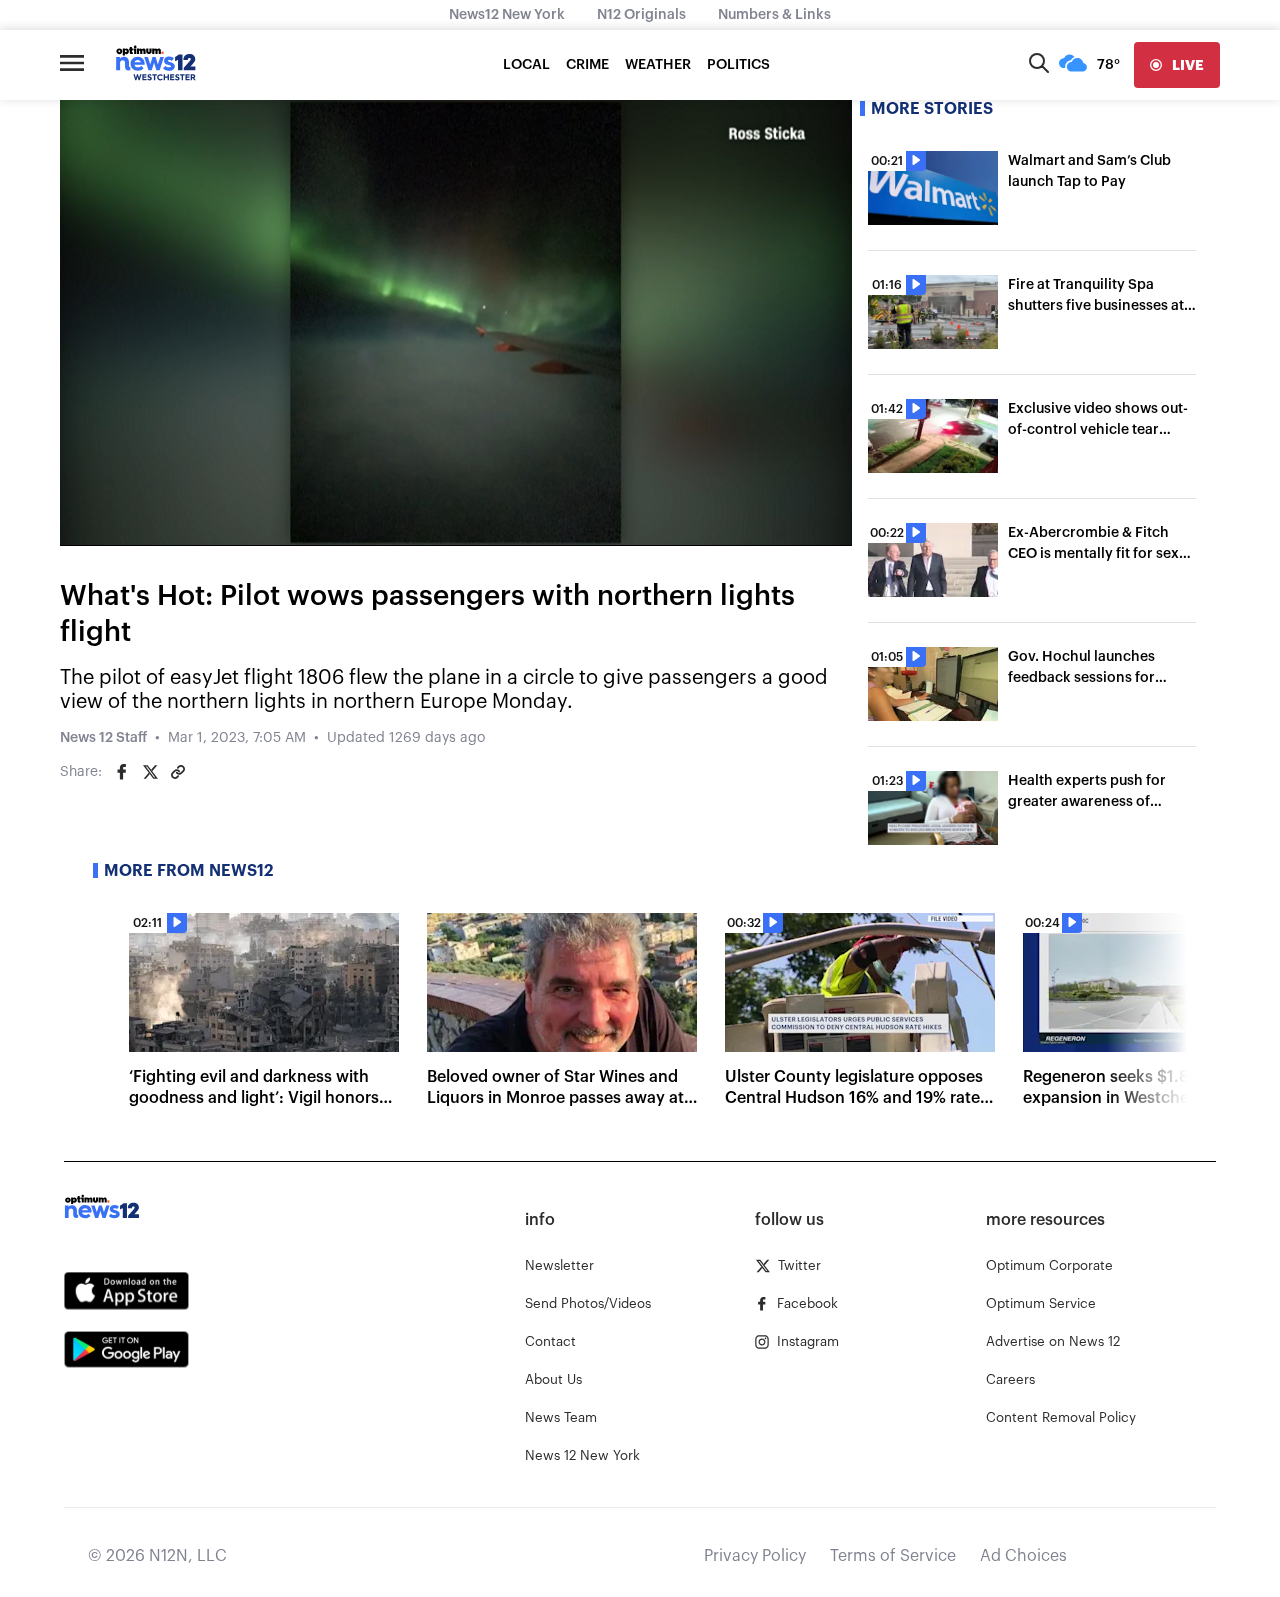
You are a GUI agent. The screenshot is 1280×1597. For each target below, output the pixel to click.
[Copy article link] (178, 772)
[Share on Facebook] (122, 772)
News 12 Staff (103, 738)
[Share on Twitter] (150, 772)
